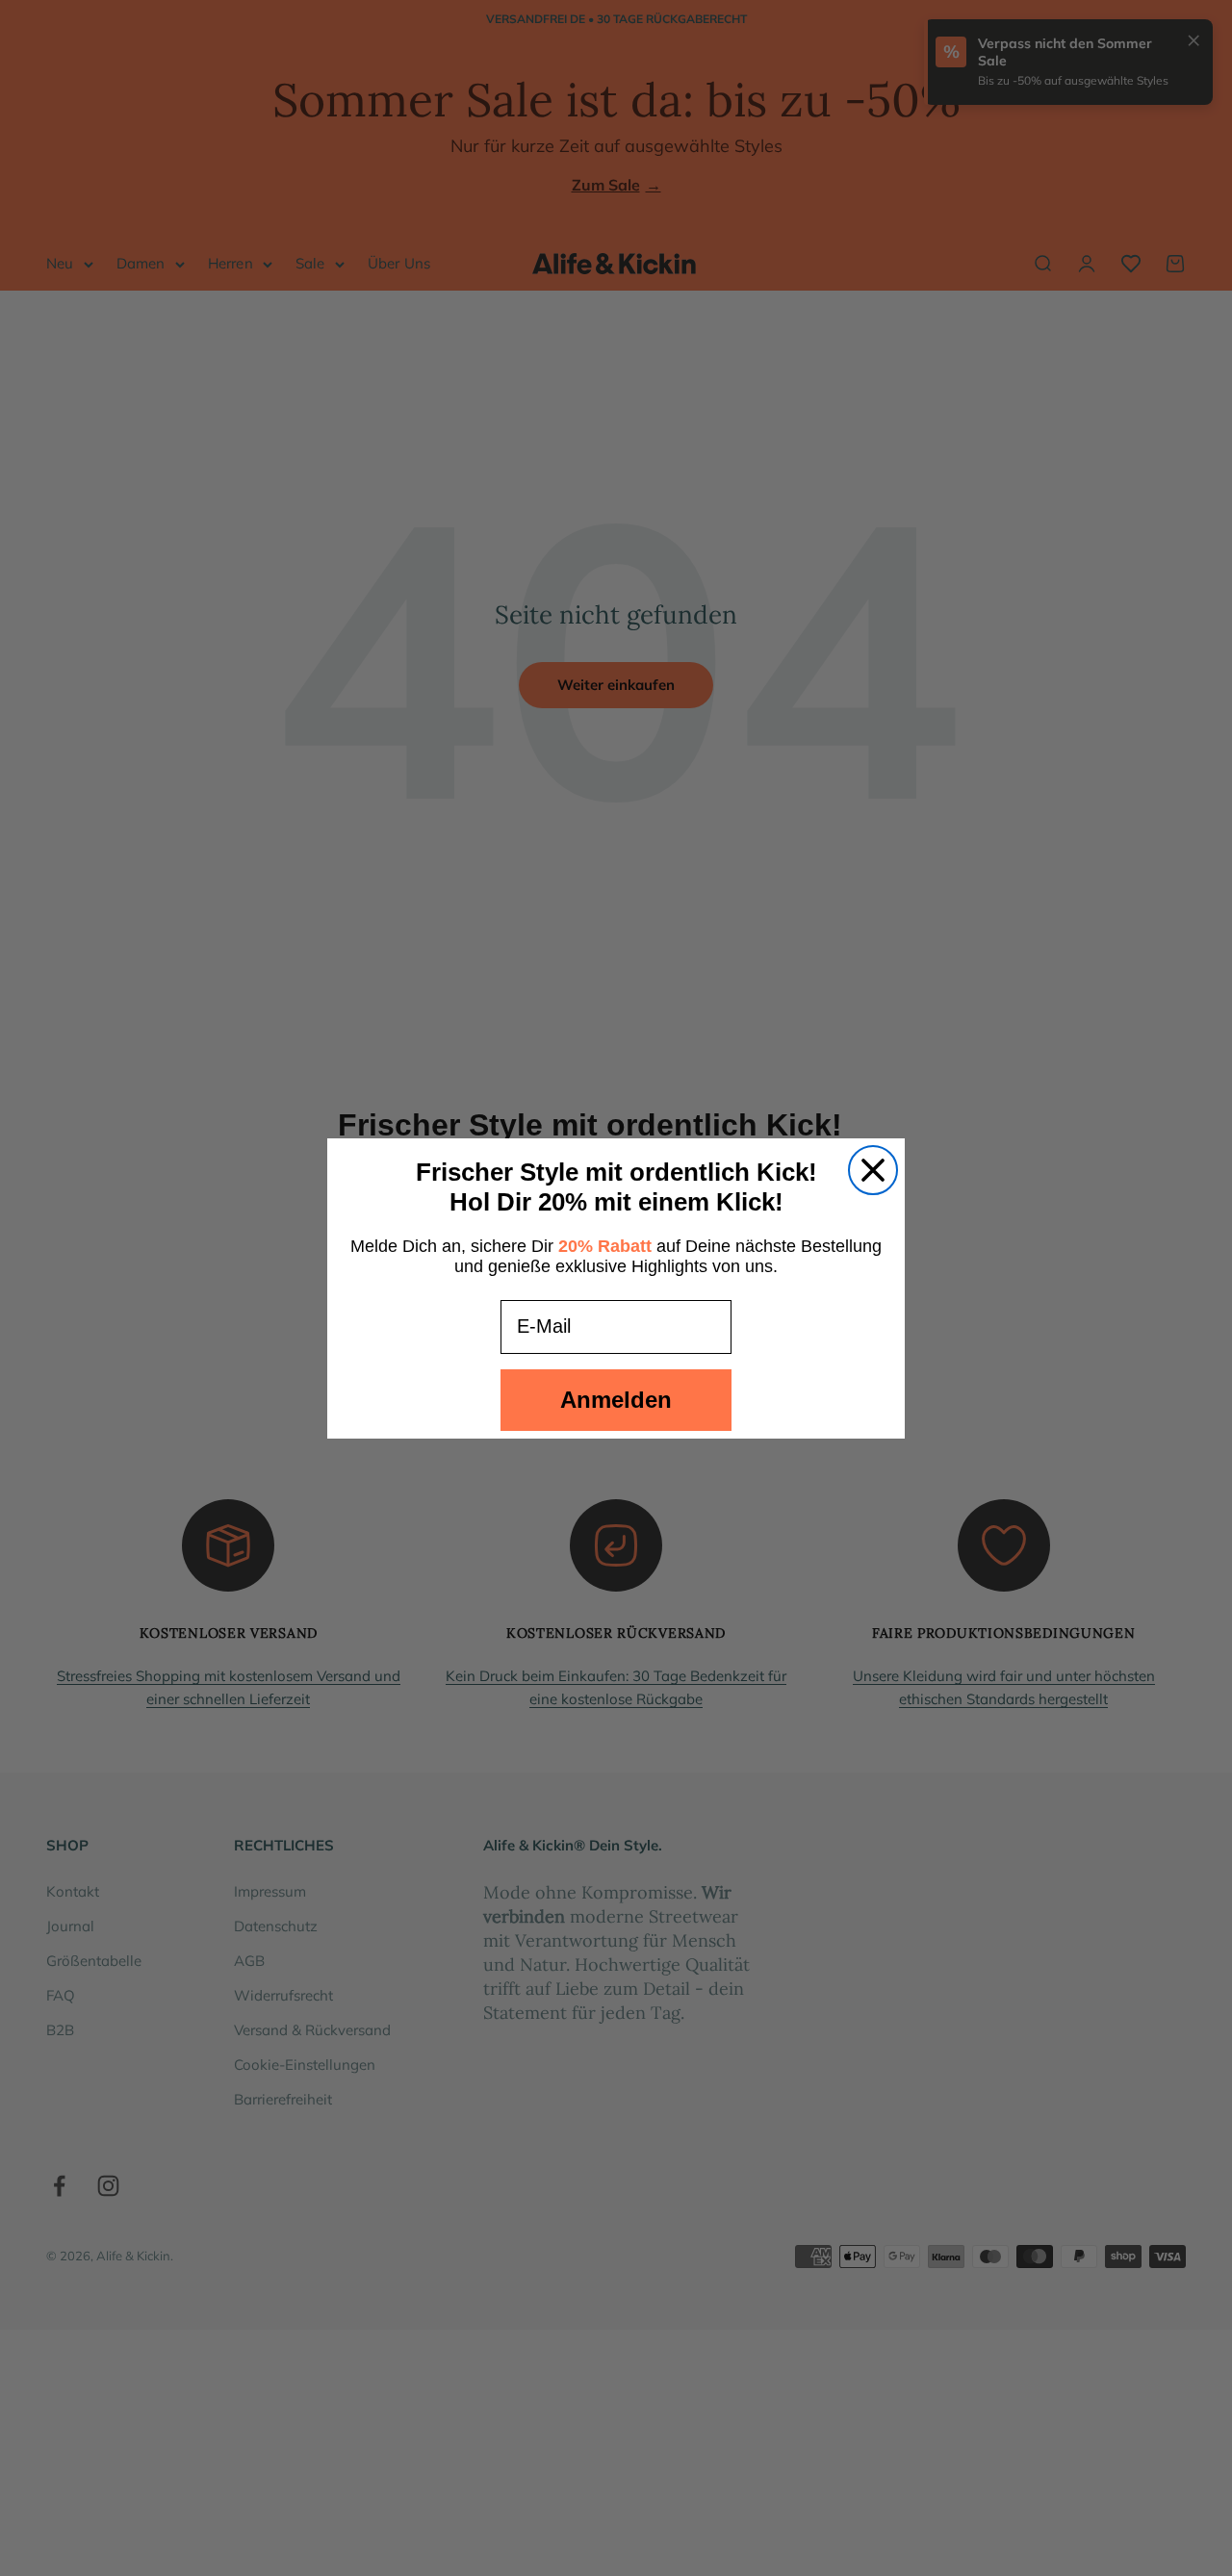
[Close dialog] (873, 1170)
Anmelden (616, 1400)
